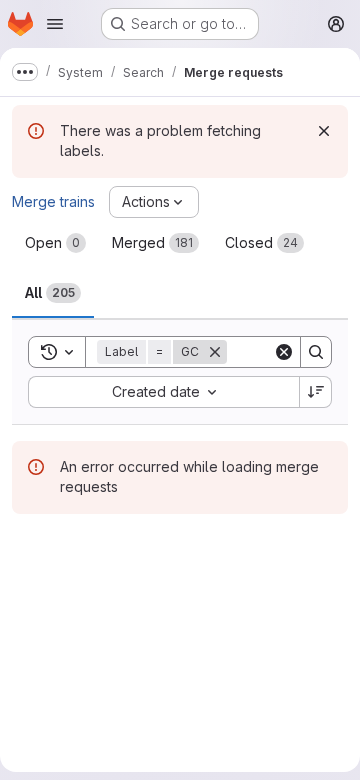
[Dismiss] (324, 131)
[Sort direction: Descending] (316, 392)
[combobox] (163, 392)
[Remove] (215, 352)
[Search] (316, 352)
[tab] (55, 243)
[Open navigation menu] (55, 24)
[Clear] (284, 352)
